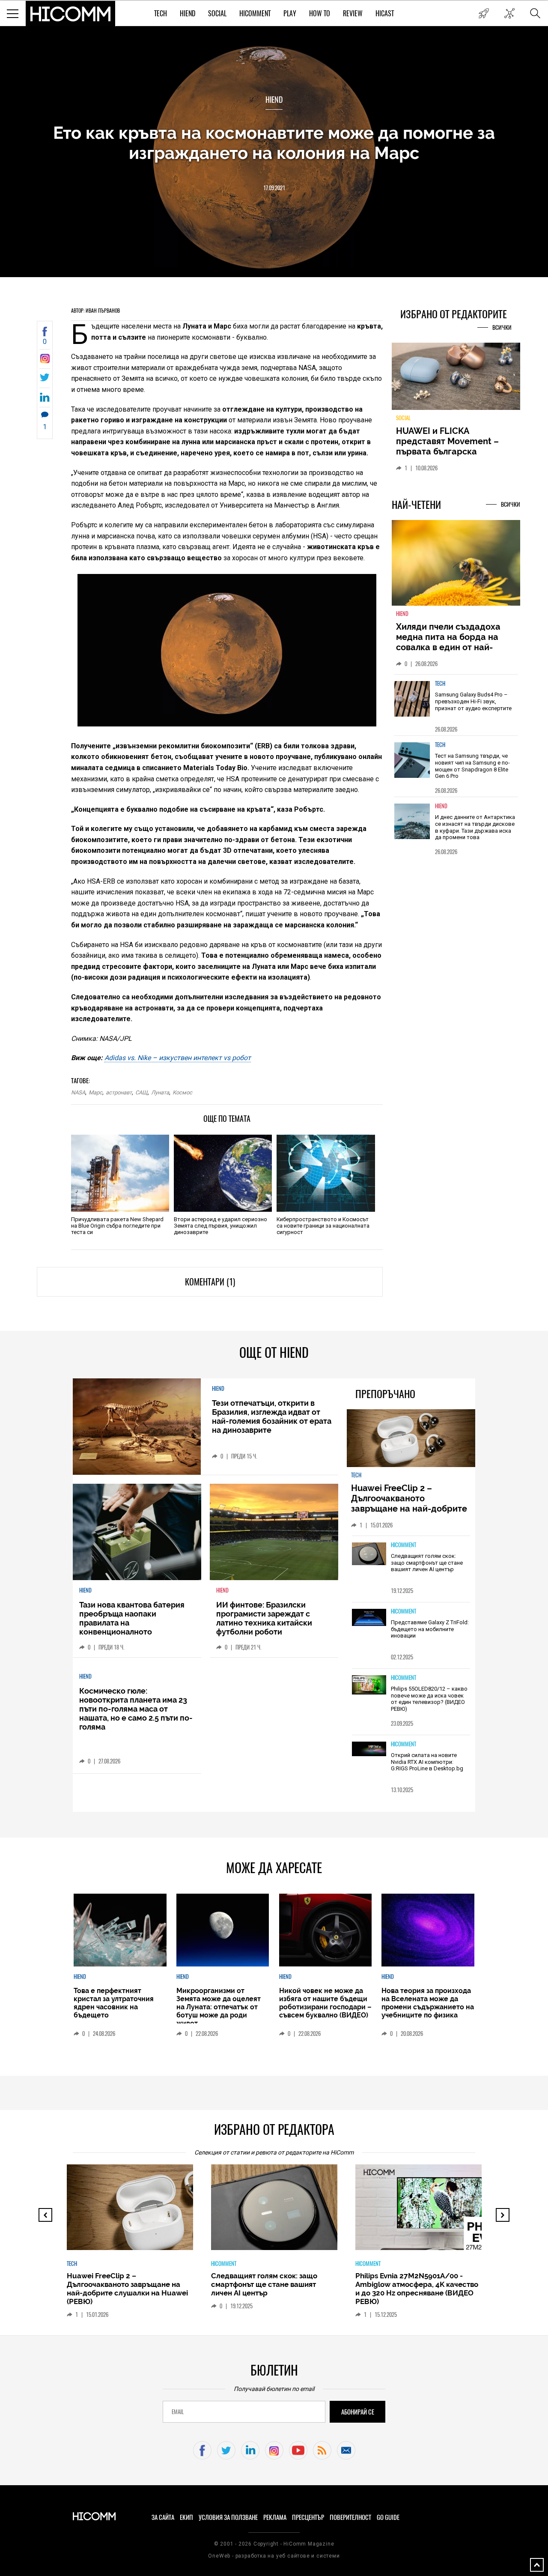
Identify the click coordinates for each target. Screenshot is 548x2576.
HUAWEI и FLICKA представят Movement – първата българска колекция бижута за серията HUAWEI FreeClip (450, 451)
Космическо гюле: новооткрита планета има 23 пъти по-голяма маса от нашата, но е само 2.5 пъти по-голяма (136, 1709)
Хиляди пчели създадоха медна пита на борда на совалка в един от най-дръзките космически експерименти (448, 647)
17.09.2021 (274, 188)
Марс (95, 1092)
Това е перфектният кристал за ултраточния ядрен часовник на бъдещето (114, 2003)
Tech (161, 13)
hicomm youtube (298, 2450)
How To (320, 13)
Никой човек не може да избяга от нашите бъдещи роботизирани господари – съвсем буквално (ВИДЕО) (325, 2003)
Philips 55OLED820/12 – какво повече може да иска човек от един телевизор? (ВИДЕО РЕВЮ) (429, 1699)
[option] (456, 705)
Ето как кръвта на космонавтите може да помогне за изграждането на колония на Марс (274, 143)
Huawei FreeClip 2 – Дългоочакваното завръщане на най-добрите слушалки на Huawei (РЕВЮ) (410, 1503)
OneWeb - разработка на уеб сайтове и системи (274, 2556)
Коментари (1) (210, 1282)
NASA (78, 1092)
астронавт (119, 1092)
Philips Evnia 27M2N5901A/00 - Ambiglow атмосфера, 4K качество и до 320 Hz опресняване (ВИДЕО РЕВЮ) (417, 2289)
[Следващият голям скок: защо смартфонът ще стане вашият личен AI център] (369, 1554)
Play (290, 13)
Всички (502, 327)
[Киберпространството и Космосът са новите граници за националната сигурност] (326, 1173)
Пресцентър (308, 2517)
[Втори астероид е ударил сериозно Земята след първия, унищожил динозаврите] (223, 1173)
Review (353, 13)
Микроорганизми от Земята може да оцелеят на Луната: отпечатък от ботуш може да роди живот (219, 2007)
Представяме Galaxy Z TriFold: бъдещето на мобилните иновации (430, 1629)
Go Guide (388, 2517)
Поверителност (350, 2517)
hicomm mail (346, 2450)
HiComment (255, 13)
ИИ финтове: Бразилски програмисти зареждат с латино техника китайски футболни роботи (264, 1618)
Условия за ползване (228, 2517)
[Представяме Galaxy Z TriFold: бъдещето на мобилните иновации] (369, 1618)
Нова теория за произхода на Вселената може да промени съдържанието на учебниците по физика (428, 2003)
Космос (182, 1092)
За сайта (163, 2517)
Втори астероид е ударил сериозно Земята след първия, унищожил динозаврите (220, 1226)
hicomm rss (322, 2450)
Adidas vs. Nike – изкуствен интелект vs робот (178, 1058)
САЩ (141, 1092)
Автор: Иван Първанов (95, 311)
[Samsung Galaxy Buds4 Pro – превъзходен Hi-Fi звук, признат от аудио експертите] (412, 699)
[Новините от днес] (484, 13)
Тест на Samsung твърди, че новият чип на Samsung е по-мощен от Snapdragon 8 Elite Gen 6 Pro (472, 766)
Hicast (385, 13)
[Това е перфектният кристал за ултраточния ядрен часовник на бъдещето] (120, 1930)
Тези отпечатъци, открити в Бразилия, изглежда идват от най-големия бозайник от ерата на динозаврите (272, 1417)
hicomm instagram (274, 2450)
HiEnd (188, 13)
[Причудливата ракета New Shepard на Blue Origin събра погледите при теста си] (120, 1173)
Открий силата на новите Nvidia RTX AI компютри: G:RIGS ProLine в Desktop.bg (427, 1762)
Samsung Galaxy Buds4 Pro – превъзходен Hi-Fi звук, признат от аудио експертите (473, 701)
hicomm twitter (226, 2450)
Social (217, 13)
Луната (160, 1092)
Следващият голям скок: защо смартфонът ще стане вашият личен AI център (427, 1563)
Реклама (275, 2517)
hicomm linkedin (250, 2450)
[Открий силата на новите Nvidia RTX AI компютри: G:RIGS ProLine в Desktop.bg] (369, 1750)
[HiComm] (71, 14)
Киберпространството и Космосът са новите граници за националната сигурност (323, 1226)
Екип (186, 2517)
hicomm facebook (202, 2450)
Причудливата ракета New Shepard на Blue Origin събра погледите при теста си (117, 1226)
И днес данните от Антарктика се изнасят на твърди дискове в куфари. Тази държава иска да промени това (475, 827)
